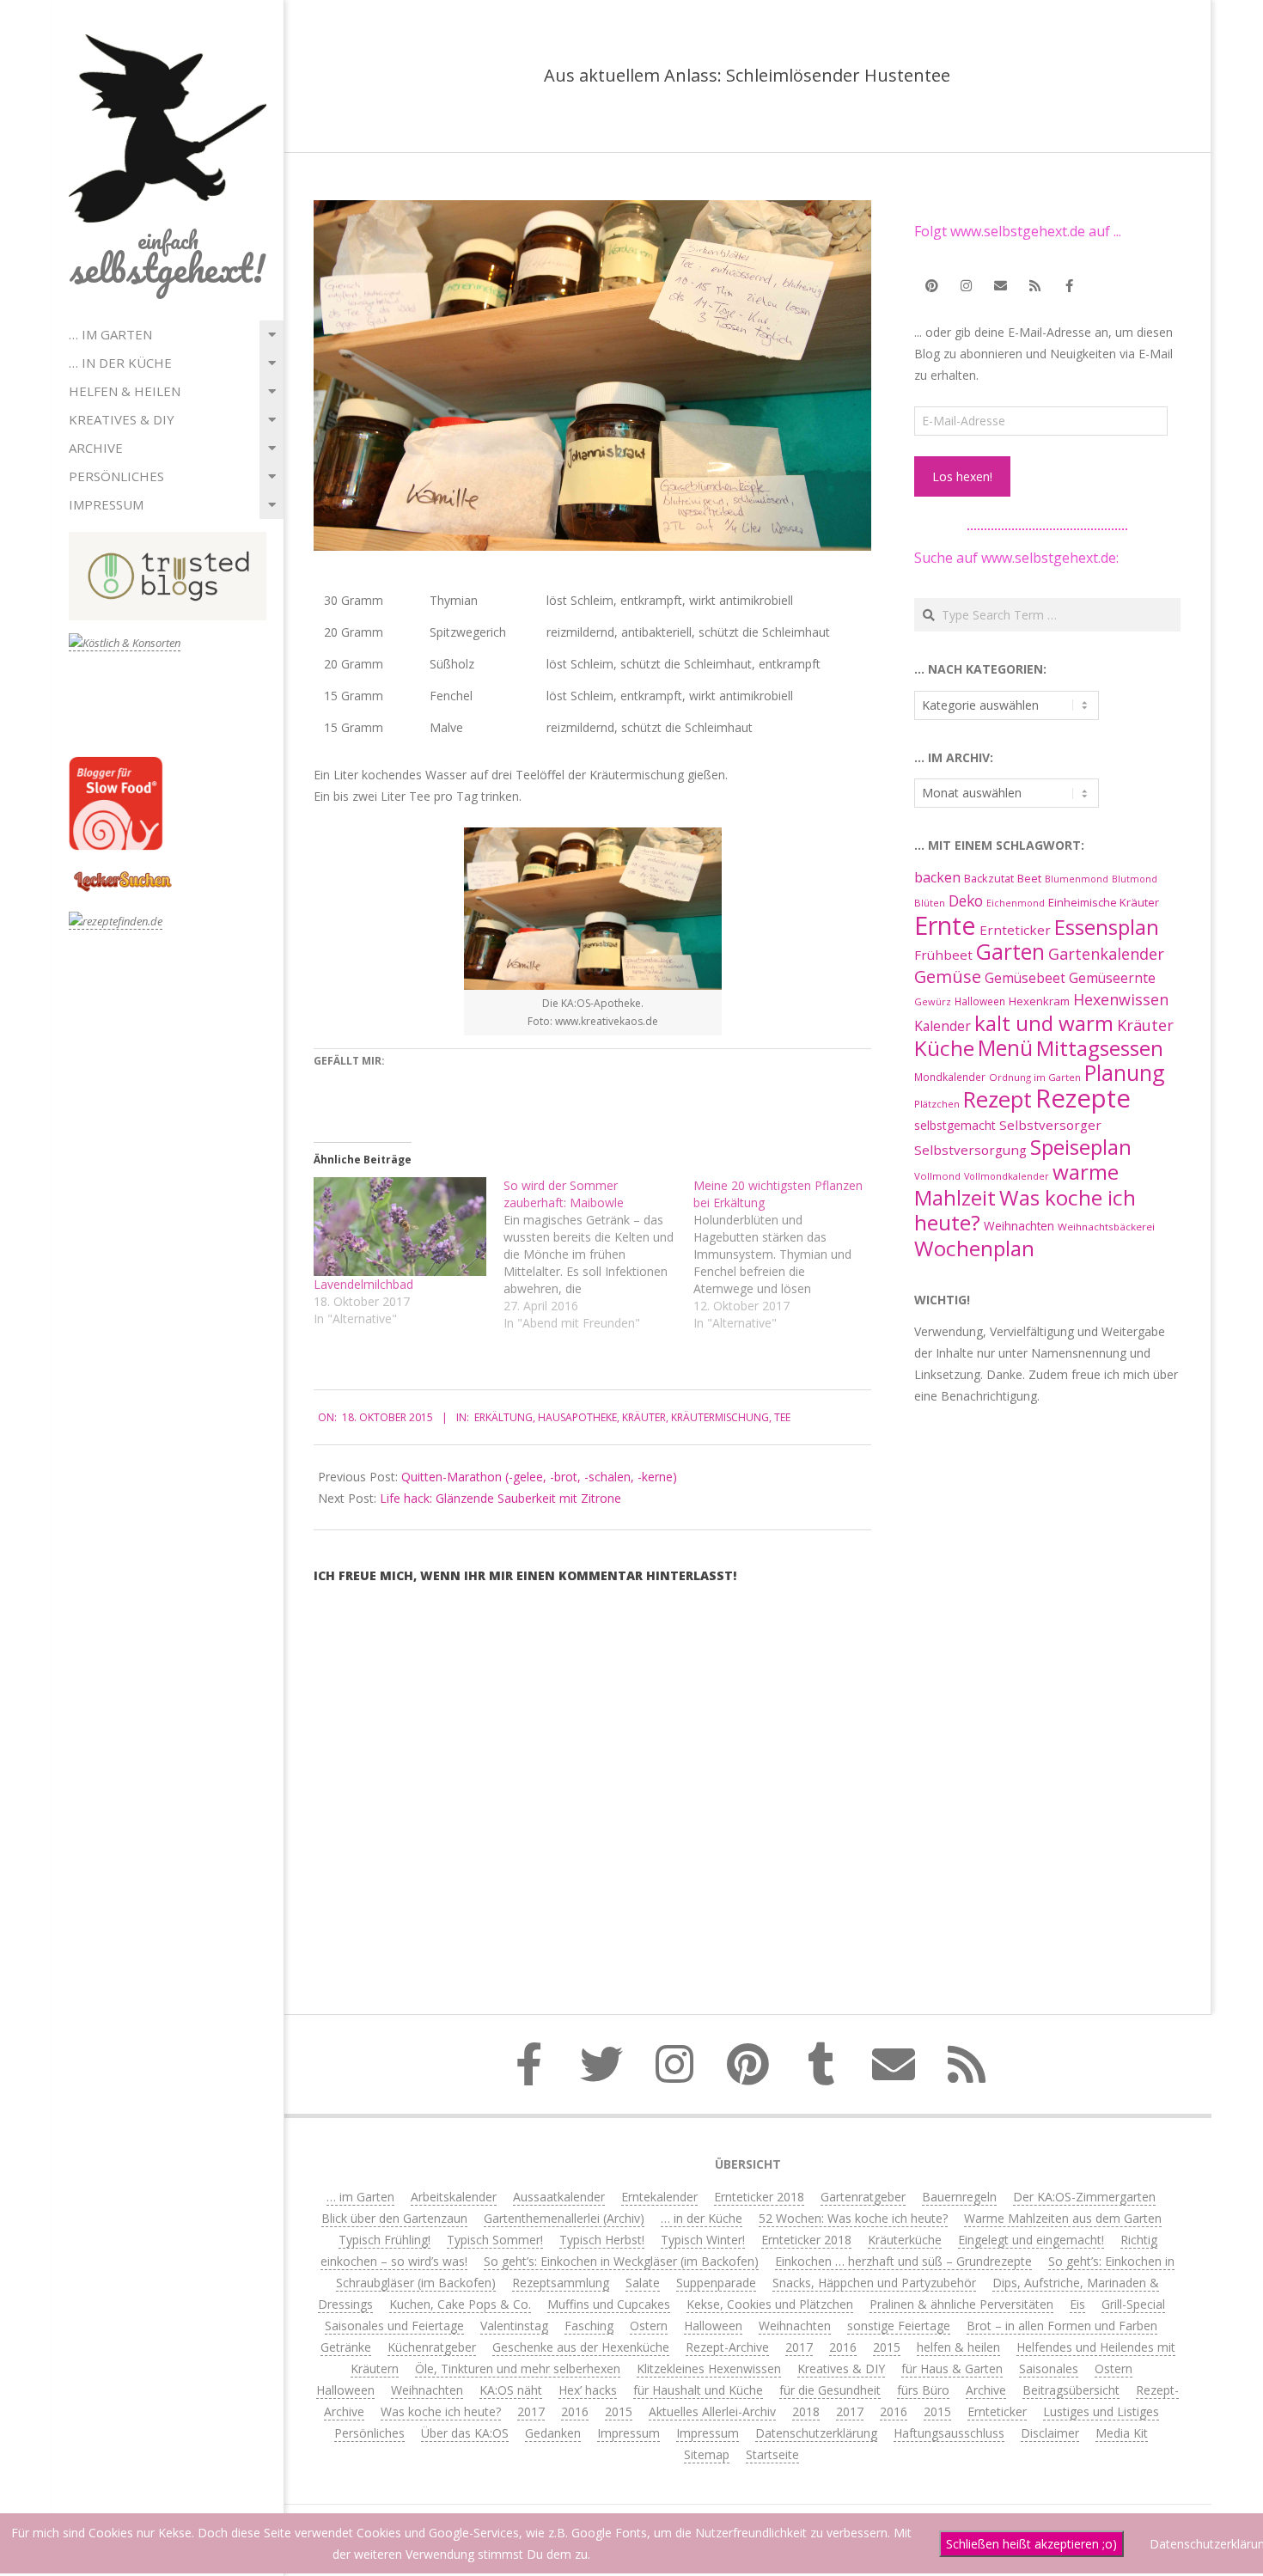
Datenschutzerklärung (816, 2433)
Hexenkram (1039, 1001)
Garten (1010, 952)
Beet (1029, 878)
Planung (1125, 1072)
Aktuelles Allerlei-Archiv (712, 2411)
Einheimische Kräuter (1104, 902)
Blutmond (1135, 879)
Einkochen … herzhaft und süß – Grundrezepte (903, 2261)
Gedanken (553, 2433)
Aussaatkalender (559, 2197)
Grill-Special (1133, 2304)
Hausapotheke (577, 1417)
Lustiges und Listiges (1101, 2411)
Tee (782, 1417)
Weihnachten (1019, 1226)
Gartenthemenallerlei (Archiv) (564, 2218)
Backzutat (989, 879)
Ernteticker (1015, 930)
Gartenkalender (1106, 954)
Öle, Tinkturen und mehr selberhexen (518, 2368)
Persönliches (116, 476)
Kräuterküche (905, 2240)
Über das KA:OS (465, 2433)
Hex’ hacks (588, 2390)
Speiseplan (1081, 1147)
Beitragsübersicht (1071, 2390)
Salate (643, 2283)
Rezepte (1083, 1098)
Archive (96, 448)
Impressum (106, 504)
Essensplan (1107, 927)
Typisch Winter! (703, 2240)
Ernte (945, 925)
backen (937, 877)
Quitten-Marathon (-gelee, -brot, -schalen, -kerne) (539, 1477)
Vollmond (937, 1176)
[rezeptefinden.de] (116, 922)
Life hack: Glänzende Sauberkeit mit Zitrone (500, 1498)
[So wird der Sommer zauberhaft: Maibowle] (598, 1254)
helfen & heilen (125, 391)
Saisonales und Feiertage (394, 2326)
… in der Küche (120, 363)
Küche (944, 1048)
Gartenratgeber (863, 2197)
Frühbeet (943, 955)
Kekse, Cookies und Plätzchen (770, 2304)
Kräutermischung (720, 1417)
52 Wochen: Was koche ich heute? (853, 2218)
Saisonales (1049, 2368)
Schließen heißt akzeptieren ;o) (1031, 2544)
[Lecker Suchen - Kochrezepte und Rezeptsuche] (122, 873)
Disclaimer (1050, 2433)
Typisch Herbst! (602, 2240)
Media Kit (1122, 2433)
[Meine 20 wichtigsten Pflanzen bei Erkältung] (788, 1254)
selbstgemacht (955, 1125)
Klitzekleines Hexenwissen (709, 2368)
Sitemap (707, 2454)
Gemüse (948, 977)
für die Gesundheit (830, 2390)
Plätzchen (937, 1104)
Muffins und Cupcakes (609, 2304)
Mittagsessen (1100, 1048)
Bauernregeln (959, 2197)
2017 (799, 2347)
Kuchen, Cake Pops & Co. (460, 2304)
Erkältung (503, 1417)
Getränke (346, 2347)
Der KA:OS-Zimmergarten (1084, 2197)
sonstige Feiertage (899, 2326)
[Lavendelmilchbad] (400, 1227)
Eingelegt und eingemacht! (1031, 2240)
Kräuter (644, 1417)
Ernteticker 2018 (759, 2197)
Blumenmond (1077, 879)
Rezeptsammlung (561, 2283)
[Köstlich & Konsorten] (125, 643)
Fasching (589, 2326)
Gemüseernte (1112, 978)
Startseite (772, 2454)
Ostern (649, 2326)
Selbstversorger (1050, 1125)
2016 (843, 2347)
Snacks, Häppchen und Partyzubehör (874, 2283)
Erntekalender (659, 2197)
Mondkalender (950, 1077)
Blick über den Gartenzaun (394, 2218)
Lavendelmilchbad (363, 1284)
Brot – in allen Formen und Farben (1062, 2326)
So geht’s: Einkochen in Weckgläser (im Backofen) (621, 2261)
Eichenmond (1016, 903)
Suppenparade (716, 2283)
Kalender (943, 1026)
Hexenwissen (1121, 999)
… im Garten (110, 334)
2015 (887, 2347)
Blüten (930, 903)
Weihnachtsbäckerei (1106, 1227)
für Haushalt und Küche (698, 2390)
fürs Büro (923, 2390)
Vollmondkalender (1007, 1176)
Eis (1077, 2304)
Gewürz (933, 1001)
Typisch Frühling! (384, 2240)
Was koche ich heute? (1025, 1210)
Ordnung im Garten (1035, 1077)
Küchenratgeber (432, 2347)
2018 (806, 2411)
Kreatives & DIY (122, 419)
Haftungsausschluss (949, 2433)
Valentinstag (514, 2326)
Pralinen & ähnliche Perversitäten (961, 2304)
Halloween (980, 1001)
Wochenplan (974, 1248)
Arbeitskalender (454, 2197)
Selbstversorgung (970, 1150)
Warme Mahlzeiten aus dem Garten (1063, 2218)
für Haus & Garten (952, 2368)
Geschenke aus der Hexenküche (581, 2347)
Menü (1005, 1048)
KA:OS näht (511, 2390)
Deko (966, 900)
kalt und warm (1044, 1023)
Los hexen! (962, 476)
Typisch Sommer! (495, 2240)
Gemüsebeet (1025, 978)
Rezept (998, 1099)
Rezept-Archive (727, 2347)
